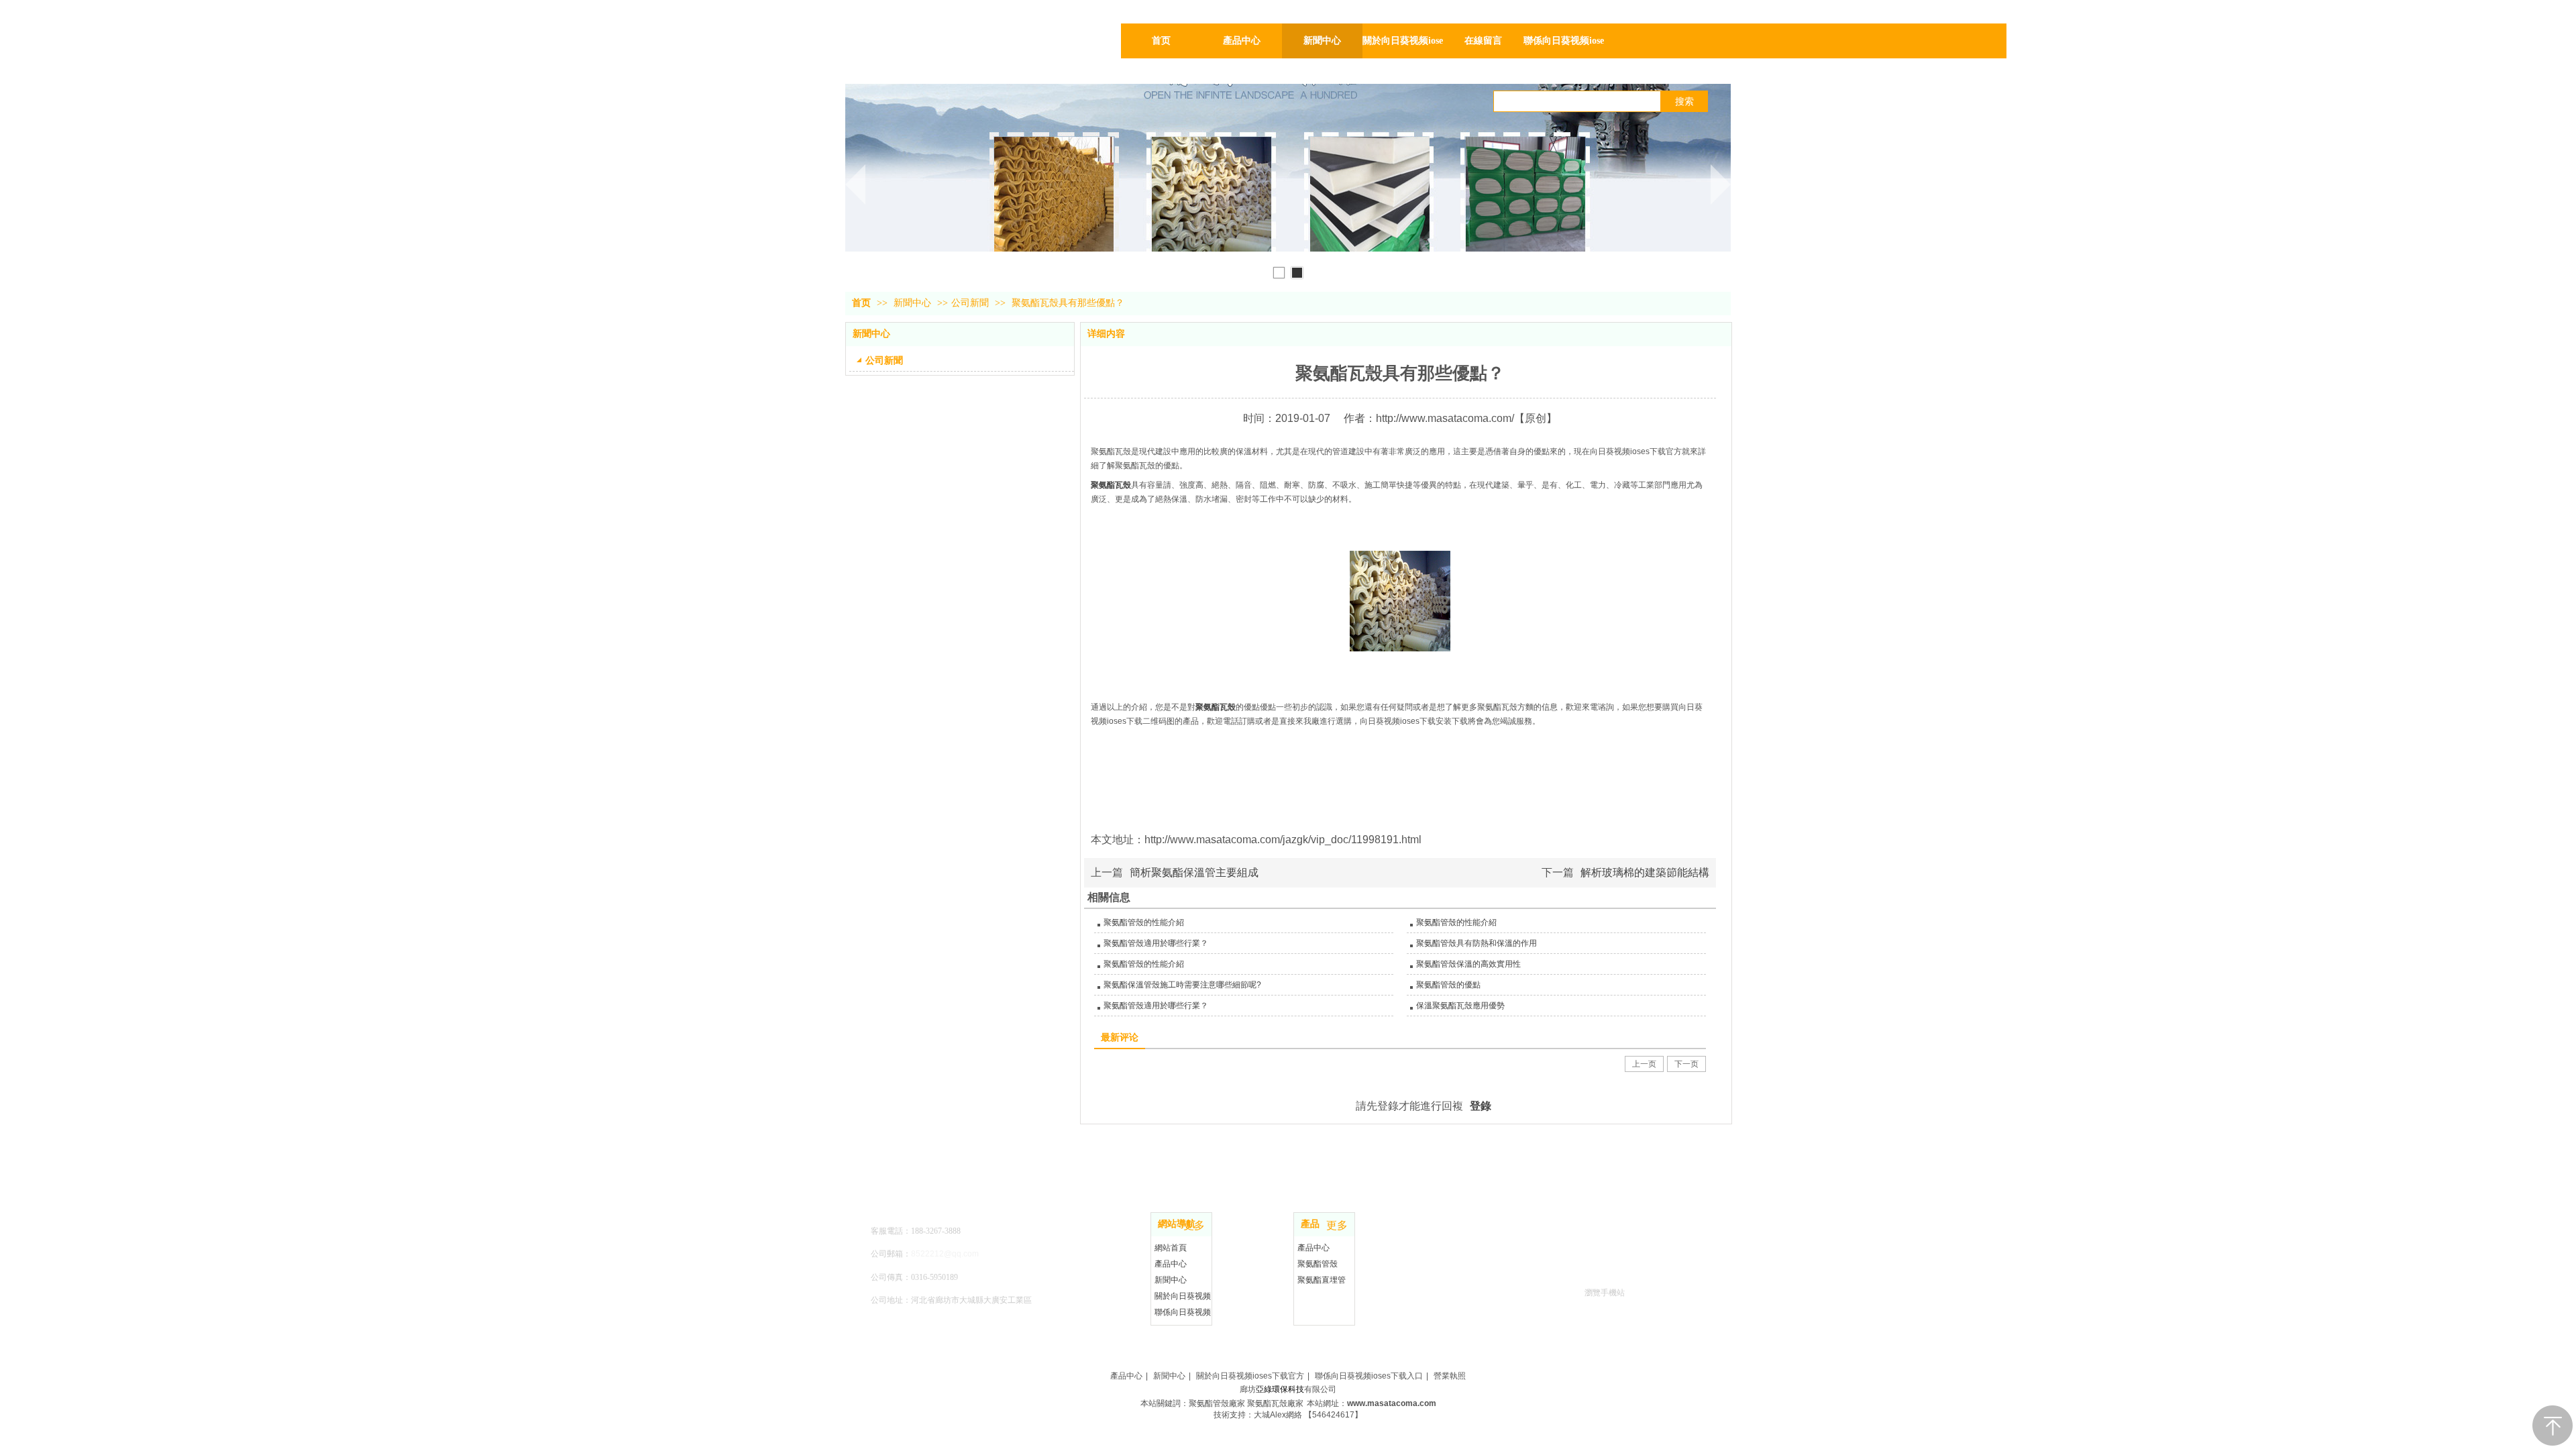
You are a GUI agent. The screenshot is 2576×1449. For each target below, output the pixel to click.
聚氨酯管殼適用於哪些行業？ (1156, 943)
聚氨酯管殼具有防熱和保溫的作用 (1477, 943)
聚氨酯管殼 (1318, 1264)
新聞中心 (914, 303)
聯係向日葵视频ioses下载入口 (1369, 1376)
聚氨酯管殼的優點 (1448, 985)
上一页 (1644, 1064)
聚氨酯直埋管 (1322, 1280)
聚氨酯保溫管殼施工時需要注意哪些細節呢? (1182, 985)
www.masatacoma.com (1392, 1403)
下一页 (1686, 1064)
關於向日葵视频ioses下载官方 (1250, 1376)
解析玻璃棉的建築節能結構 (1645, 872)
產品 (1310, 1224)
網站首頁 (1171, 1248)
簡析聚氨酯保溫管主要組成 (1194, 872)
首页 (861, 303)
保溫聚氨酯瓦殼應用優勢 (1460, 1006)
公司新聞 (970, 303)
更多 (1194, 1226)
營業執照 (1450, 1376)
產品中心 (1171, 1264)
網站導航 (1177, 1224)
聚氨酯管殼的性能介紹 (1144, 922)
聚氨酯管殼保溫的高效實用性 (1468, 964)
